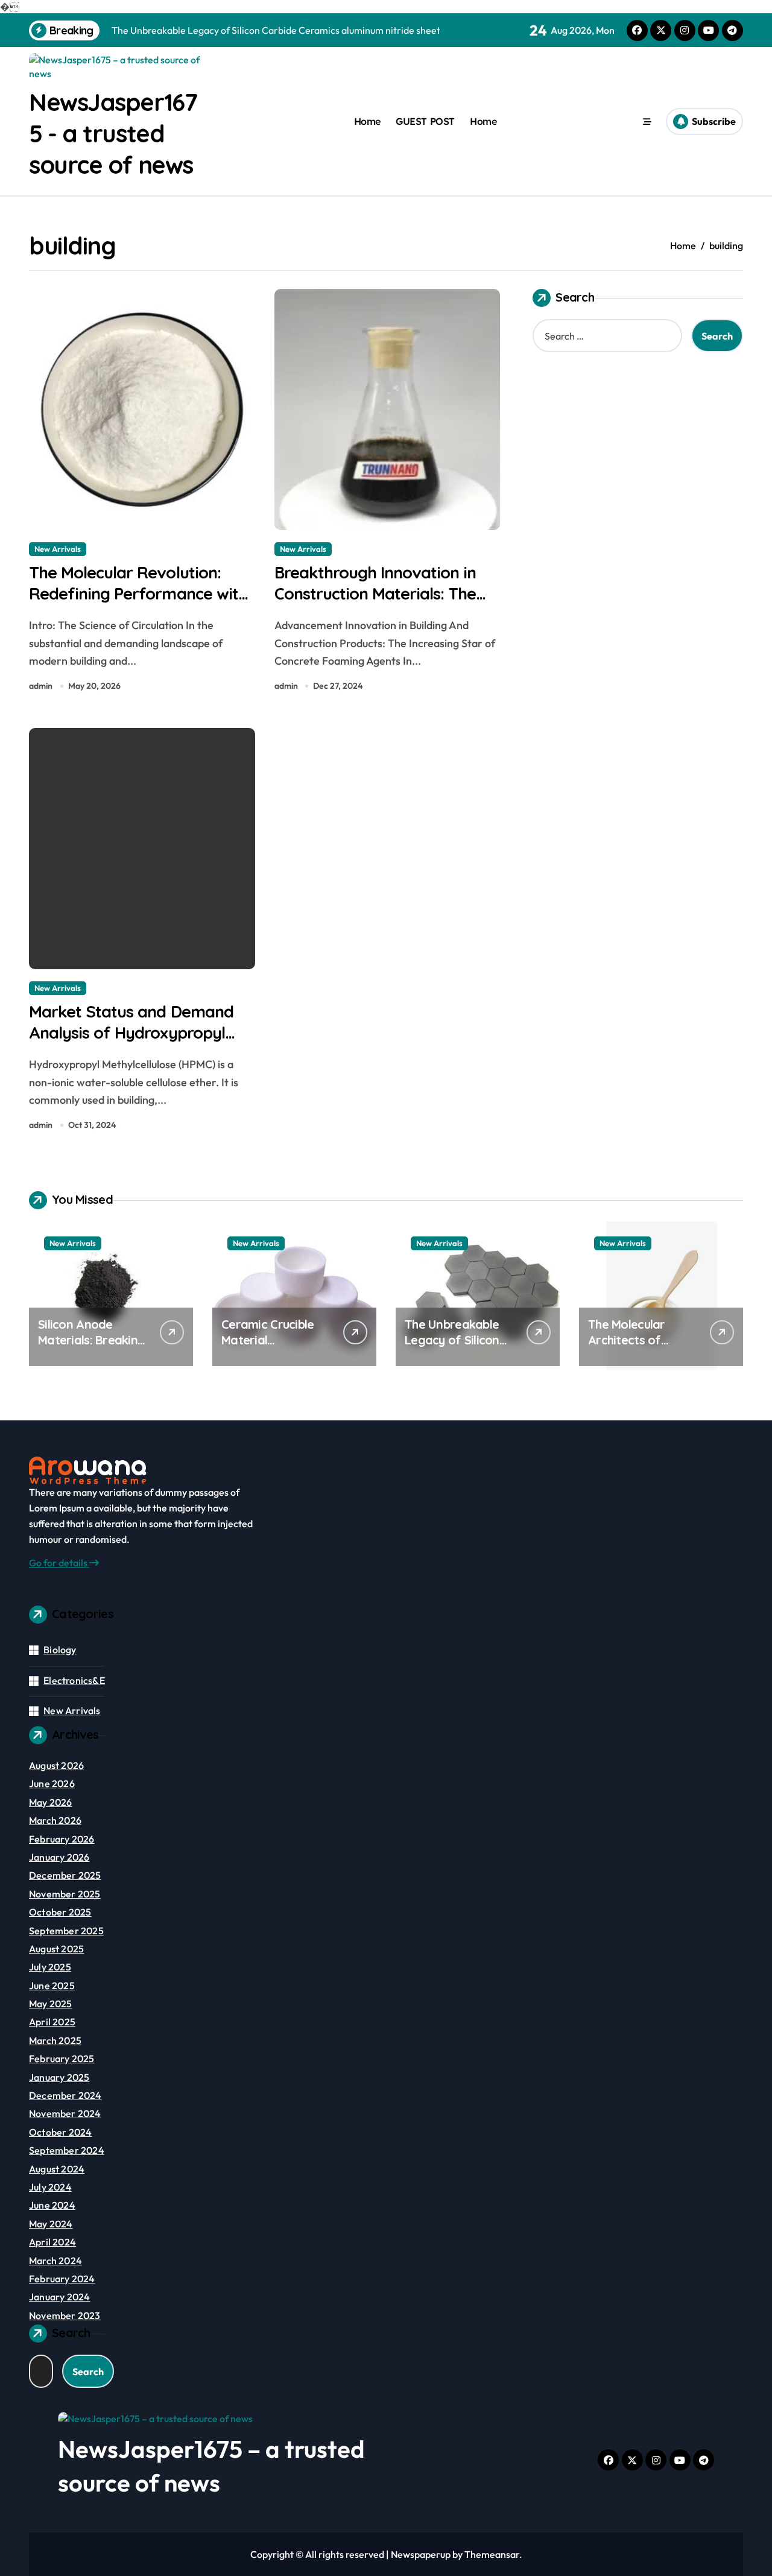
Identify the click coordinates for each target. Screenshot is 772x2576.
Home (367, 121)
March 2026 (55, 1820)
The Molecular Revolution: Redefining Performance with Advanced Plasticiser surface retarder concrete (138, 604)
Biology (60, 1650)
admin (41, 686)
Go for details (59, 1563)
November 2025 (65, 1894)
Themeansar (492, 2554)
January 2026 (59, 1857)
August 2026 (56, 1765)
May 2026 (51, 1802)
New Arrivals (58, 549)
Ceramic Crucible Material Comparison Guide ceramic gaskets (272, 1348)
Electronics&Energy (87, 1680)
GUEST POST (425, 121)
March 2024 (55, 2261)
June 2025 (52, 1986)
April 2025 (52, 2022)
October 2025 (60, 1912)
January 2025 (59, 2077)
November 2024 (65, 2113)
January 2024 (59, 2297)
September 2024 (67, 2150)
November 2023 (65, 2315)
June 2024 (52, 2205)
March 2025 (55, 2040)
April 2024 (52, 2242)
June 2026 (52, 1783)
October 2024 (60, 2132)
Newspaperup (421, 2554)
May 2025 (51, 2004)
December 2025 (65, 1875)
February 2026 (62, 1839)
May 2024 (51, 2224)
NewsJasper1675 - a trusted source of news (113, 133)
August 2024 (57, 2169)
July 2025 (50, 1967)
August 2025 (56, 1949)
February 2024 (62, 2279)
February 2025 (62, 2059)
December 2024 (65, 2095)
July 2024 (50, 2187)
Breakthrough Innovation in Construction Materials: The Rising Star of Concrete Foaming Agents (375, 604)
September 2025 (66, 1931)
